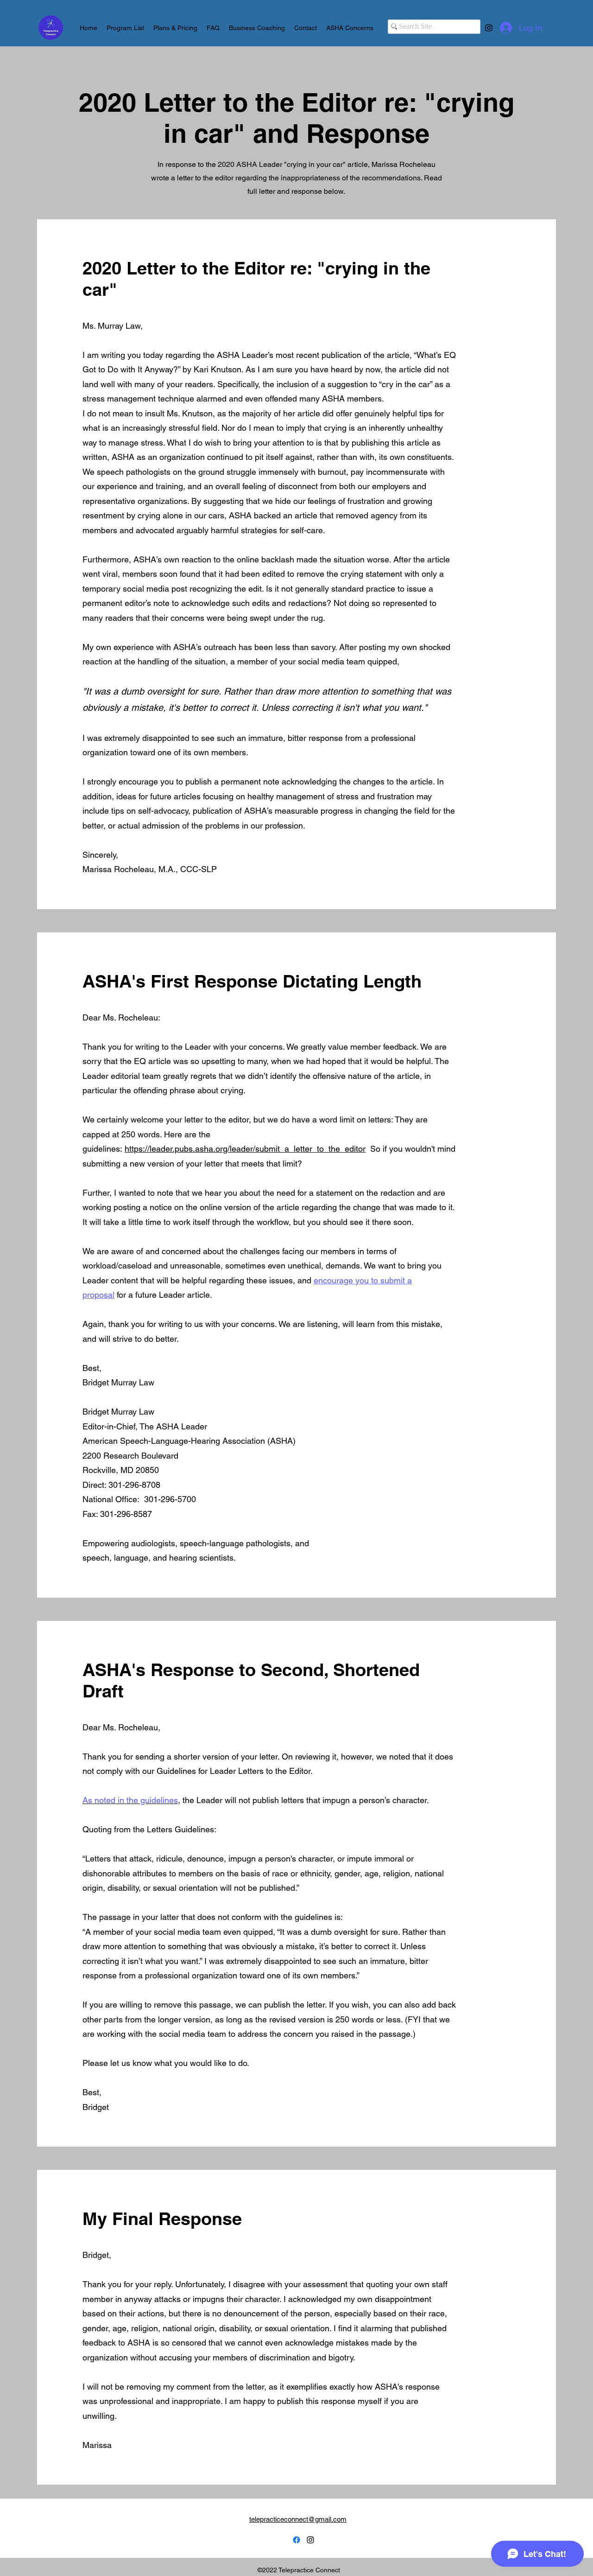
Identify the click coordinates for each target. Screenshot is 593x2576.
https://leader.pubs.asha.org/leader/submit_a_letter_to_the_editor (245, 1149)
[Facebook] (296, 2540)
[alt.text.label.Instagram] (489, 28)
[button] (350, 28)
